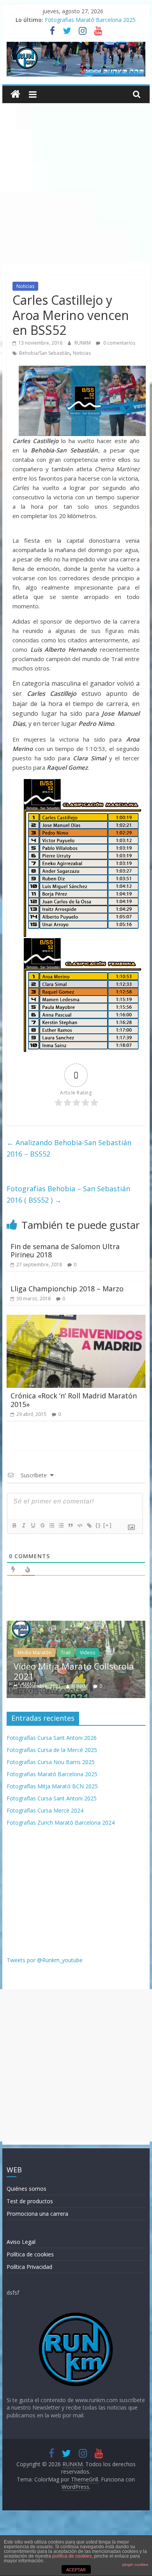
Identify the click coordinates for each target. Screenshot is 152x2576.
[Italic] (23, 1525)
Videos (63, 1653)
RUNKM (83, 343)
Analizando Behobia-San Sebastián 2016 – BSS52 (69, 1148)
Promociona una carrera (37, 2214)
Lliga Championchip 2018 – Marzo (67, 1289)
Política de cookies (30, 2254)
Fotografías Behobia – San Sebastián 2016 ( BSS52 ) (68, 1194)
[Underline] (33, 1525)
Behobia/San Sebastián (44, 353)
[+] (108, 1525)
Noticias (25, 286)
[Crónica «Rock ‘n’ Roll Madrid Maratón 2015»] (76, 1319)
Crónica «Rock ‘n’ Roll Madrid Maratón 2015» (74, 1400)
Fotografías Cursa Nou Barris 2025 (51, 1762)
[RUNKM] (15, 94)
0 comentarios (119, 343)
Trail (42, 1653)
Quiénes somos (27, 2189)
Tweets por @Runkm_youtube (45, 1960)
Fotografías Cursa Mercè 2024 (45, 1810)
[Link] (89, 1525)
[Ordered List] (51, 1525)
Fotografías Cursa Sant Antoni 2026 (52, 1738)
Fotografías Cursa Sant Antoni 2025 (52, 1798)
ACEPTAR (76, 2570)
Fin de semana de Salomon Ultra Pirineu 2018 (65, 1251)
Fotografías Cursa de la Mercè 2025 (52, 1750)
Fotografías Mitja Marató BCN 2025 (52, 1786)
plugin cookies (135, 2564)
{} (98, 1525)
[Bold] (14, 1525)
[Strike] (42, 1525)
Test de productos (30, 2201)
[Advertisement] (76, 183)
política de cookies (72, 2556)
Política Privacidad (29, 2267)
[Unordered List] (61, 1525)
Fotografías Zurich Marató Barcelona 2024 (61, 1823)
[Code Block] (80, 1525)
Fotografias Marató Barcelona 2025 (90, 20)
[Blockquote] (70, 1525)
